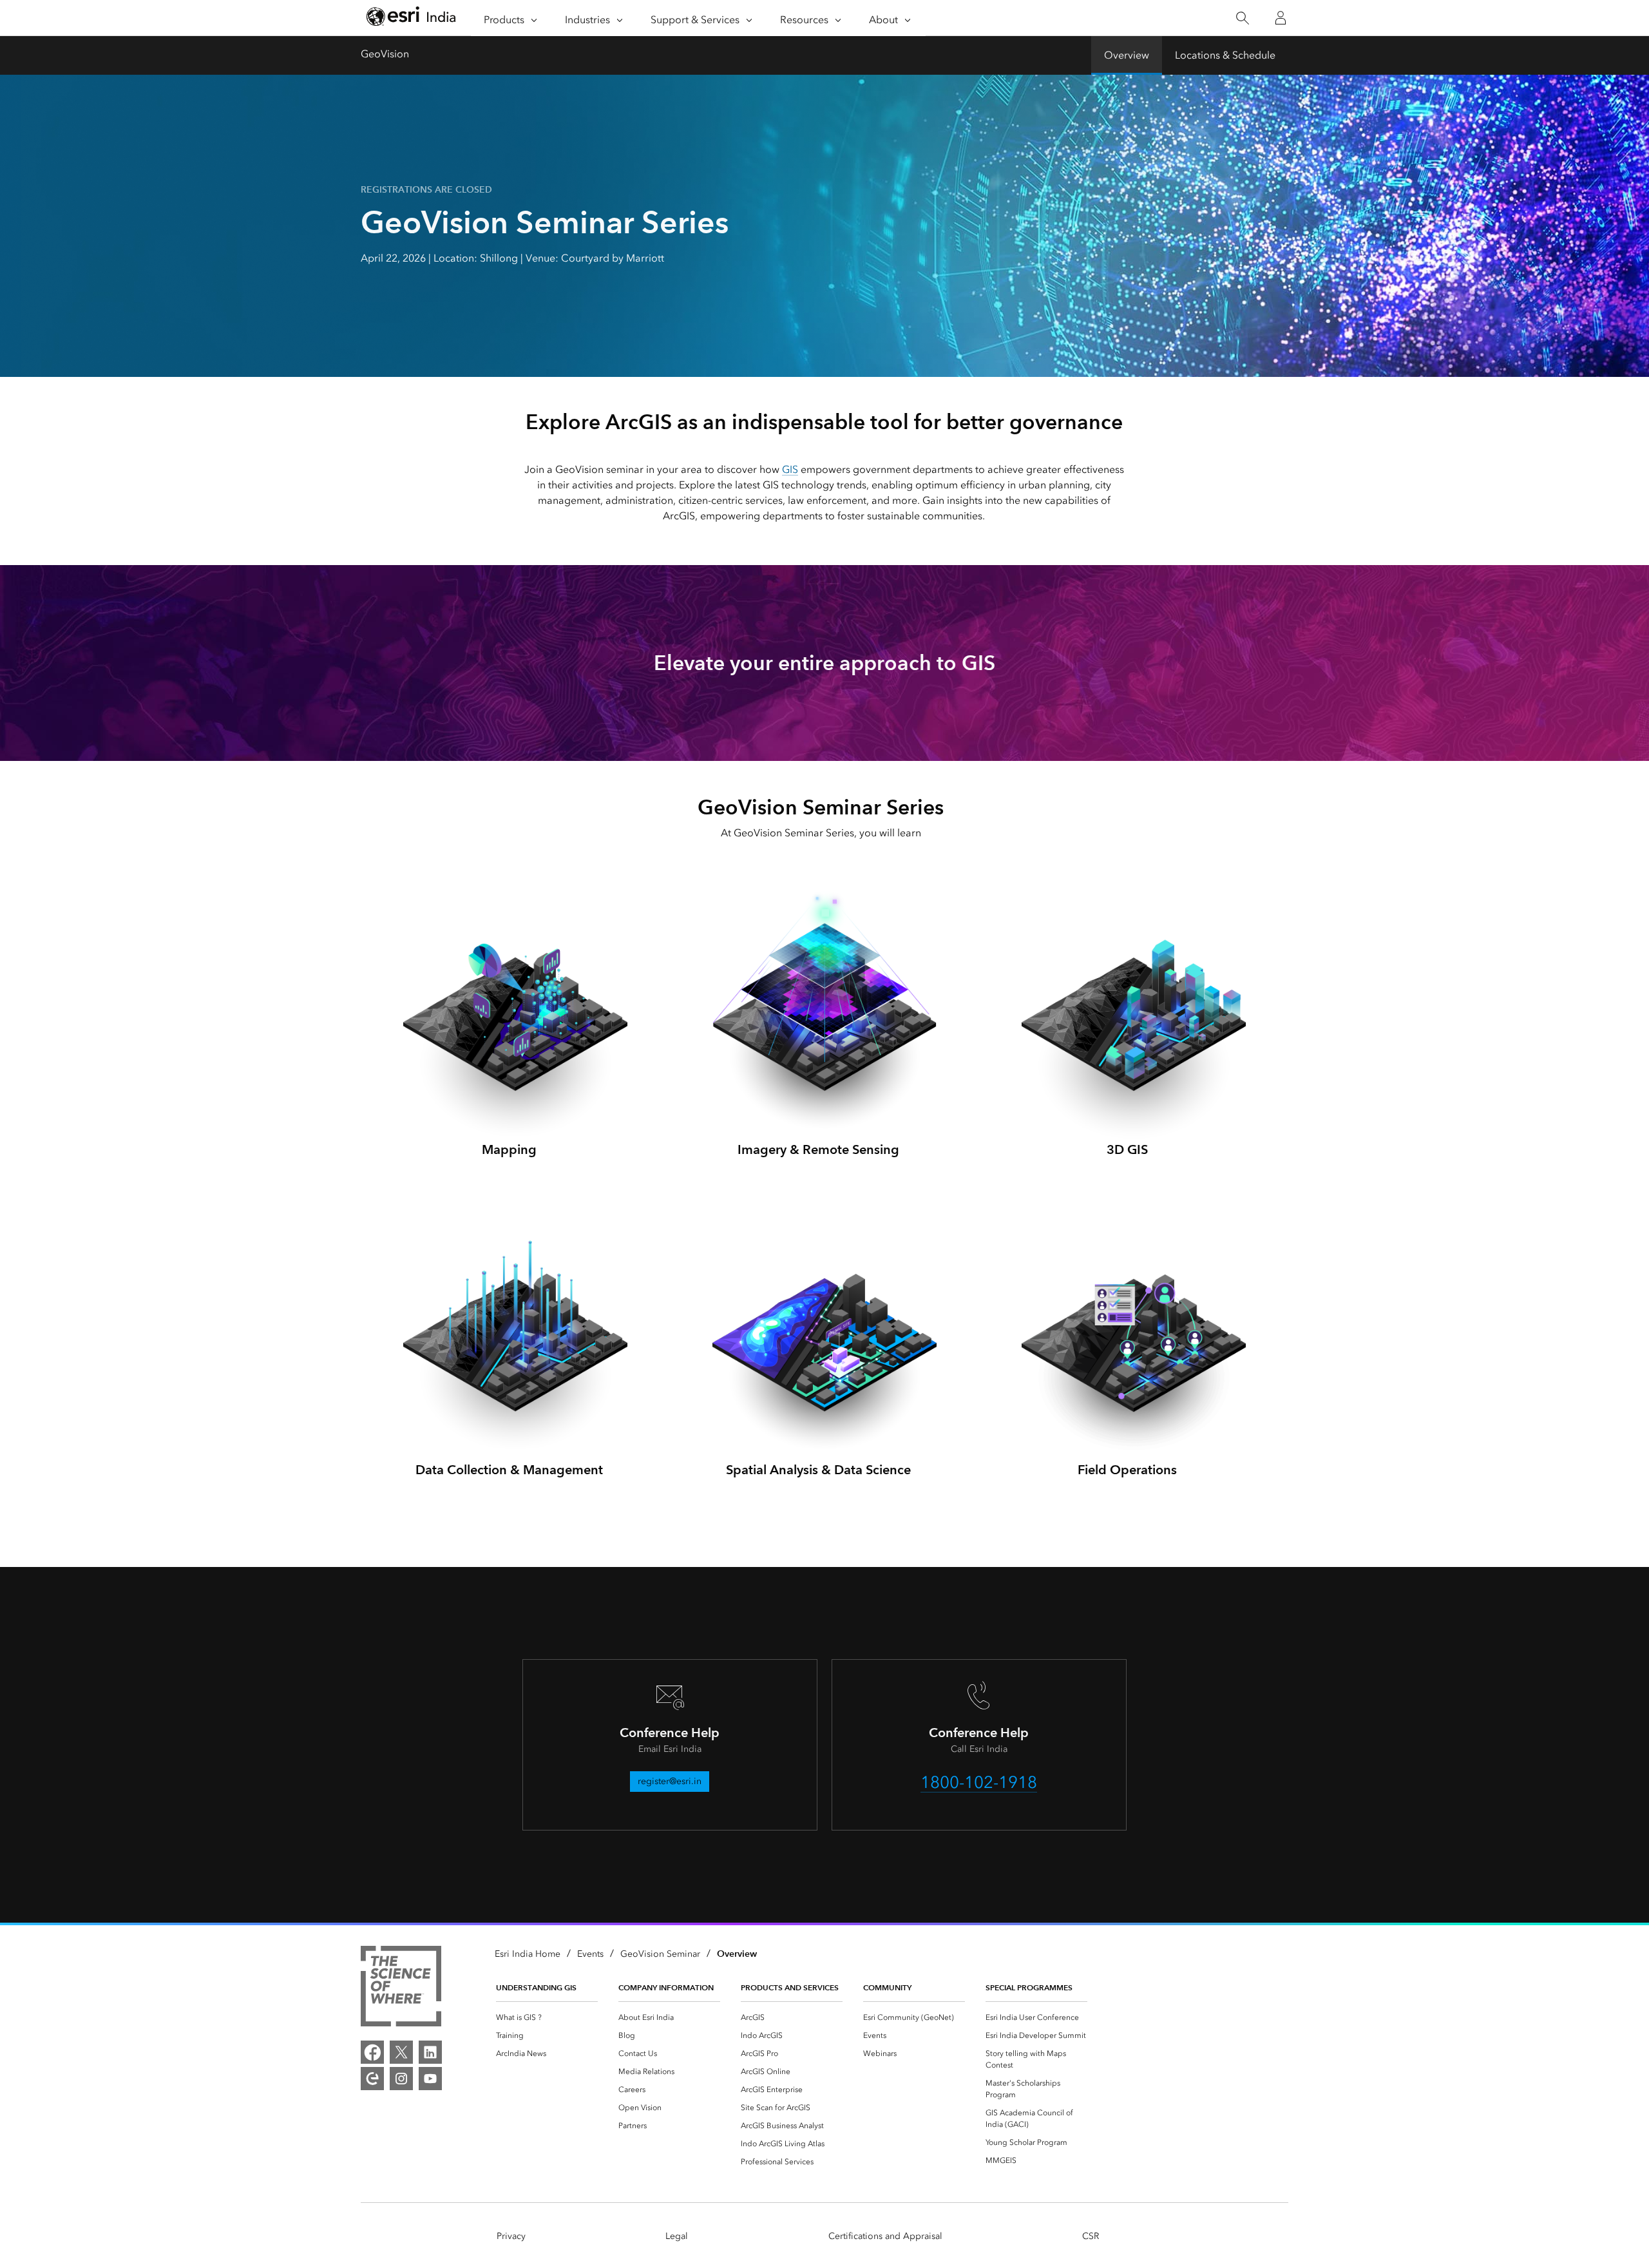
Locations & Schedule (1225, 55)
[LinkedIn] (430, 2052)
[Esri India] (411, 18)
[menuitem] (547, 2017)
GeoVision (385, 54)
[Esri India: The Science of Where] (401, 1988)
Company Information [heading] (666, 1987)
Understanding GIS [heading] (536, 1987)
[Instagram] (401, 2079)
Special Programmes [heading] (1029, 1987)
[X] (401, 2052)
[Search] (1242, 18)
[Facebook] (372, 2052)
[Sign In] (1281, 18)
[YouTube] (430, 2079)
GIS (790, 469)
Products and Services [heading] (790, 1987)
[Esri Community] (372, 2079)
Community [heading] (887, 1987)
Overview (1127, 55)
